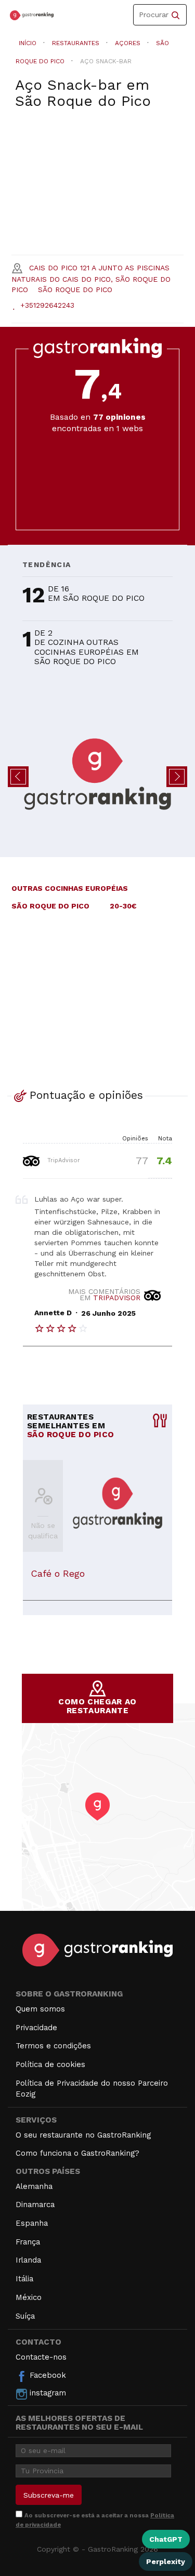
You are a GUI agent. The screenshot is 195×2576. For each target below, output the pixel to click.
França (28, 2242)
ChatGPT (166, 2539)
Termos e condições (53, 2046)
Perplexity (166, 2561)
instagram (47, 2393)
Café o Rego (58, 1573)
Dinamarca (35, 2205)
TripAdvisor (63, 1160)
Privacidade (36, 2028)
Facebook (47, 2375)
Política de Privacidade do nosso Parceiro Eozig (92, 2089)
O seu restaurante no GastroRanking (83, 2135)
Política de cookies (50, 2064)
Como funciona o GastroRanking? (77, 2153)
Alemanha (34, 2186)
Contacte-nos (41, 2357)
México (29, 2297)
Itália (24, 2279)
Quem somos (40, 2009)
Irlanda (28, 2260)
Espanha (32, 2223)
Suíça (25, 2316)
